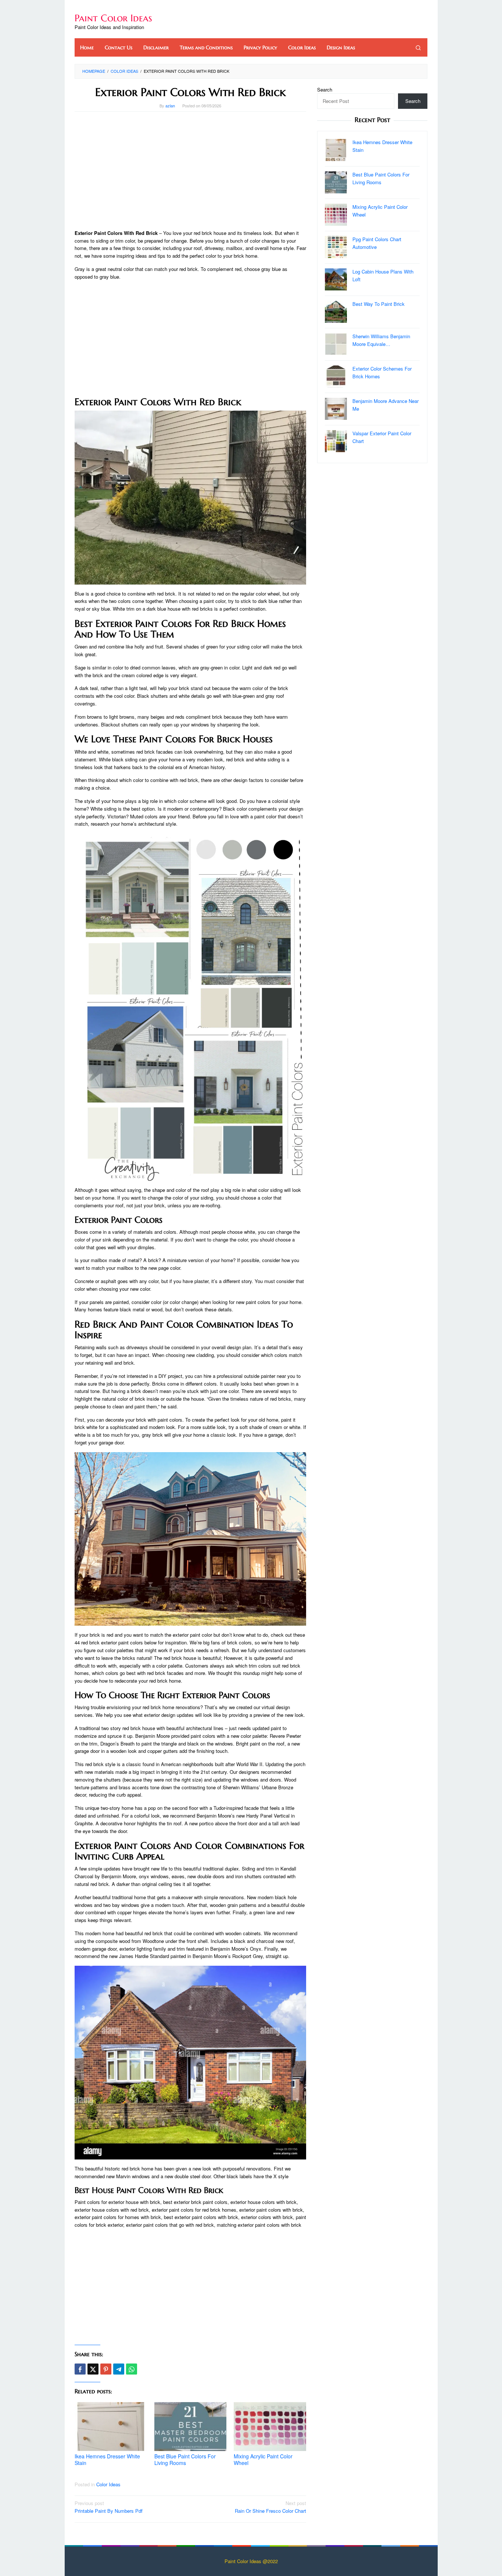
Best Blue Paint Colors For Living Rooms (185, 2459)
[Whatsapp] (132, 2369)
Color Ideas (108, 2484)
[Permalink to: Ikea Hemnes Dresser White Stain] (111, 2427)
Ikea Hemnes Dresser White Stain (107, 2459)
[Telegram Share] (119, 2369)
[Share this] (80, 2369)
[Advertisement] (190, 171)
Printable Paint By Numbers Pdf (109, 2507)
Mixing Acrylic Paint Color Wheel (263, 2459)
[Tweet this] (93, 2369)
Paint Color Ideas (113, 18)
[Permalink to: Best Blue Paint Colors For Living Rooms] (191, 2427)
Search (325, 90)
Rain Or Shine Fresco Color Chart (270, 2507)
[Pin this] (106, 2369)
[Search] (418, 47)
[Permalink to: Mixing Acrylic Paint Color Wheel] (270, 2427)
